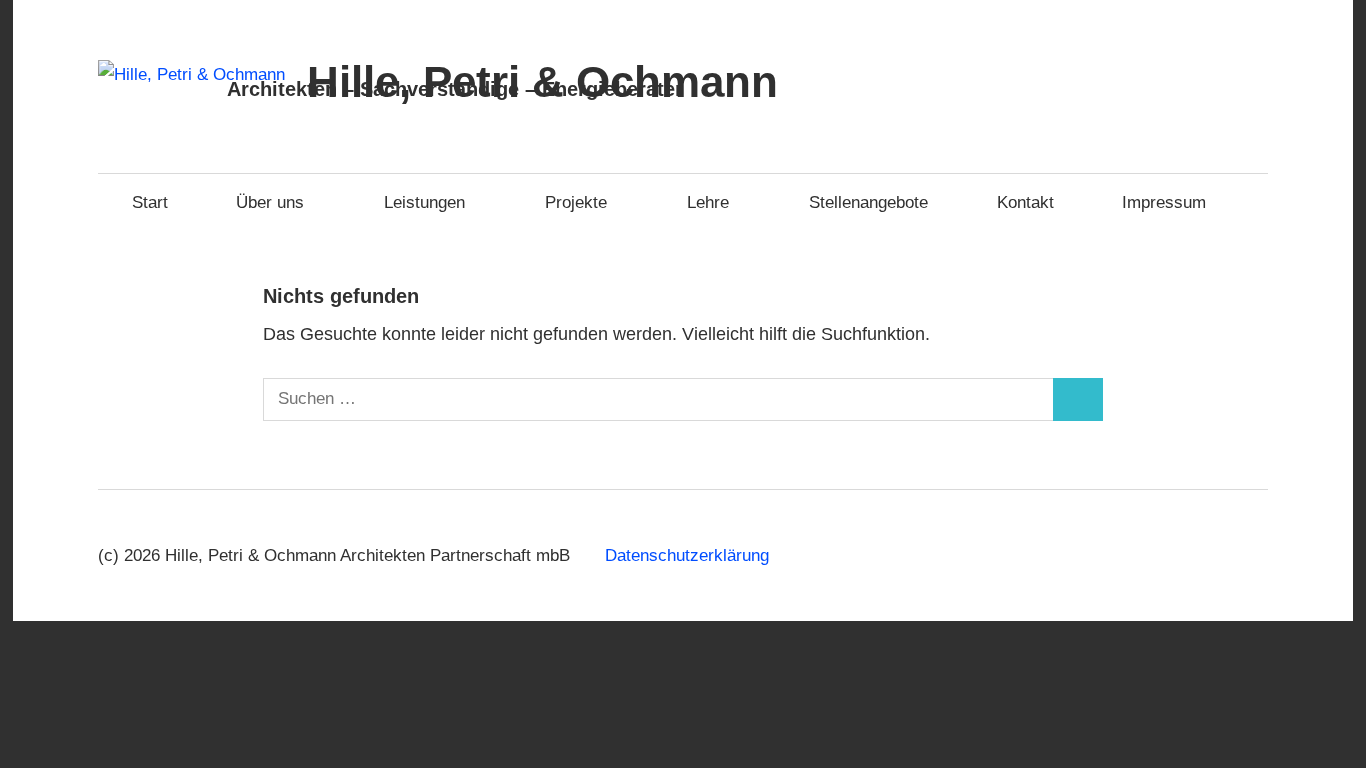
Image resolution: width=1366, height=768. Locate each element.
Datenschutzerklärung (687, 555)
